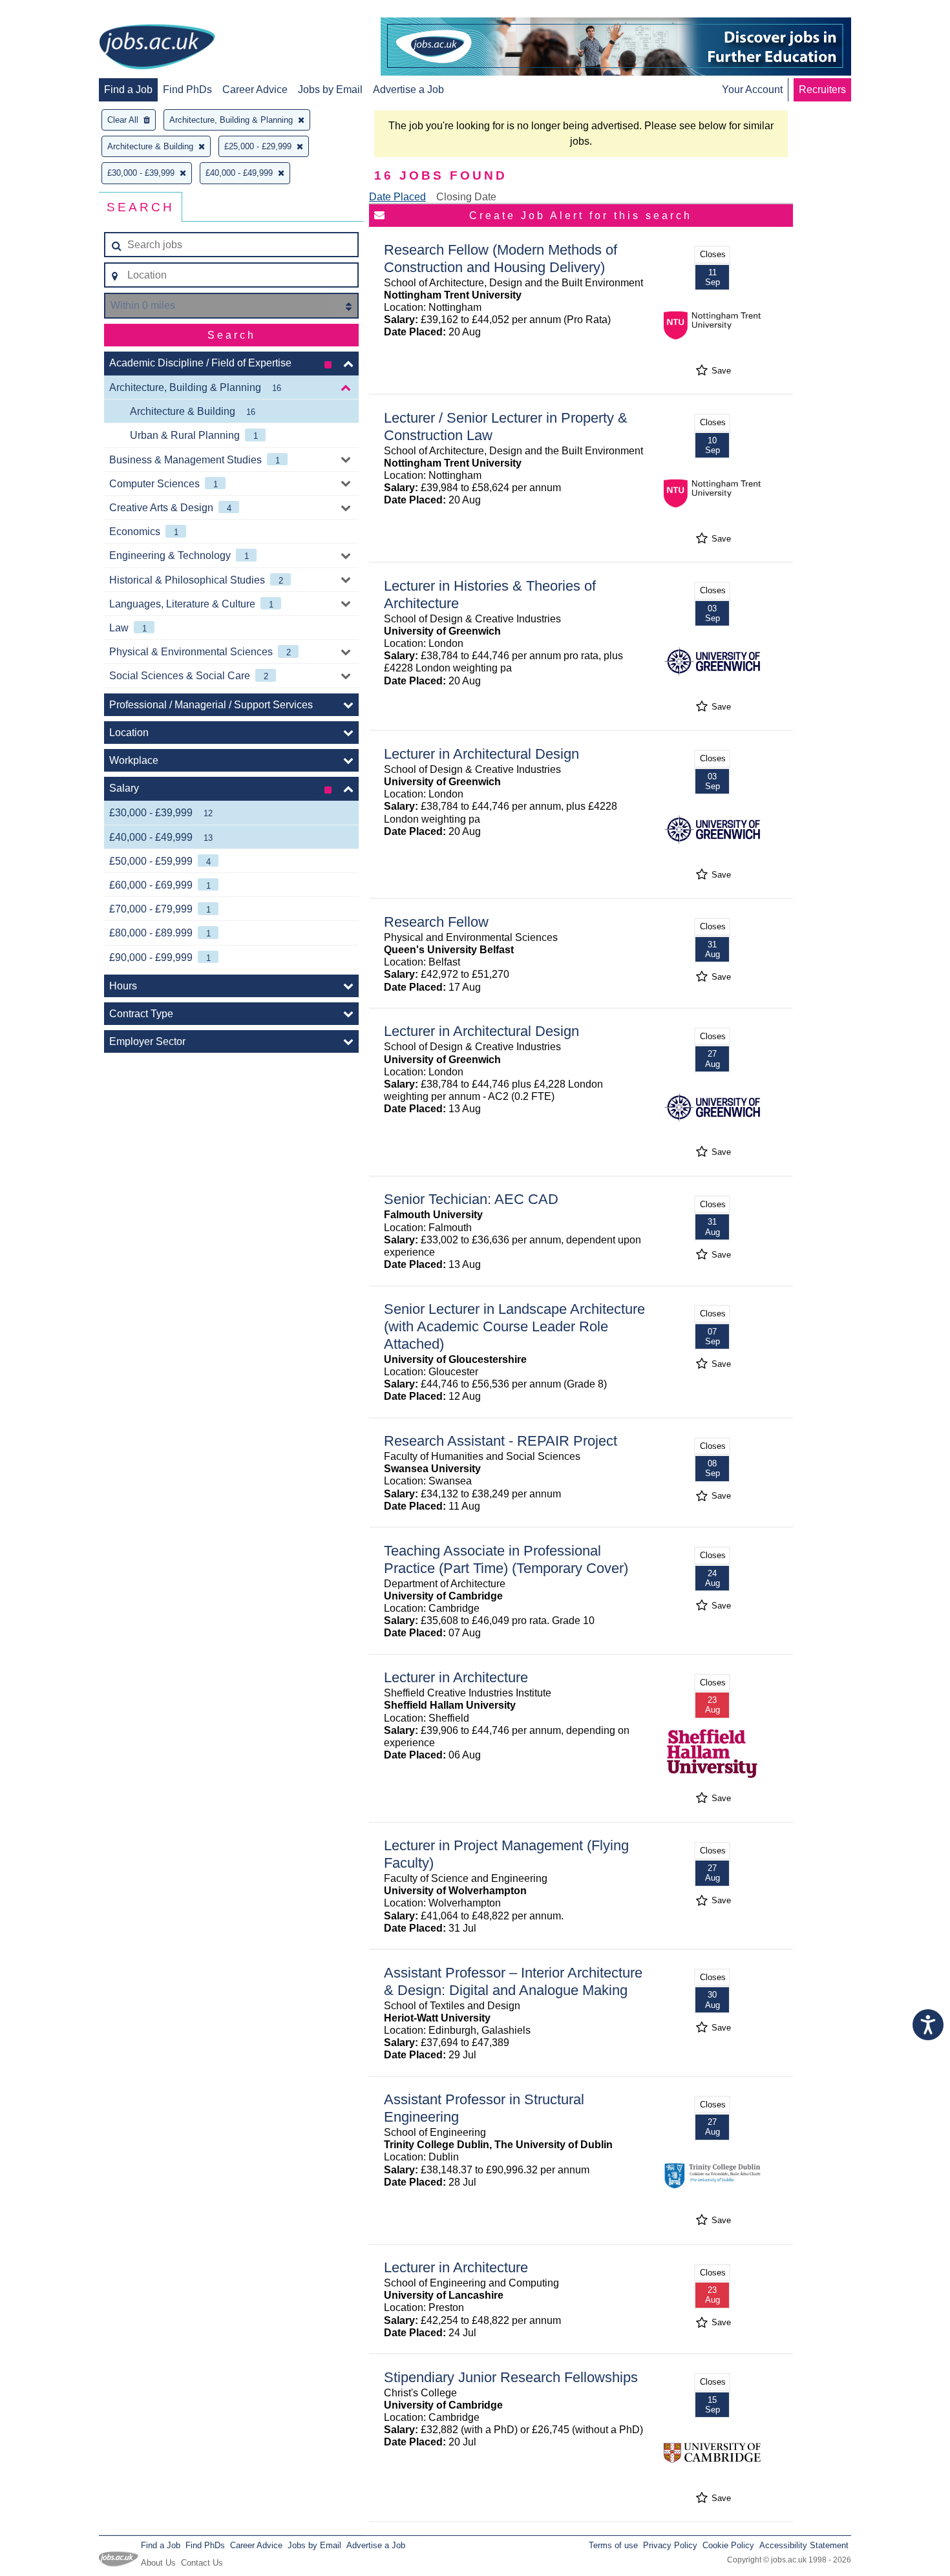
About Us (158, 2563)
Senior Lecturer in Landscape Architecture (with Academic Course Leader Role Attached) (514, 1326)
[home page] (157, 48)
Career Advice (255, 90)
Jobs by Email (330, 90)
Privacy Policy (670, 2545)
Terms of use (613, 2545)
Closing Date (466, 197)
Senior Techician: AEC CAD (471, 1199)
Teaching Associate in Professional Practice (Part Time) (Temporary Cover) (506, 1559)
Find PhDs (187, 90)
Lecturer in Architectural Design (481, 754)
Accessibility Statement (804, 2545)
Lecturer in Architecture (456, 1677)
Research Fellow (436, 922)
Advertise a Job (408, 90)
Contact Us (202, 2563)
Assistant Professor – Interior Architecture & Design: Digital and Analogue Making (513, 1981)
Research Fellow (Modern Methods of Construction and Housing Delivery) (501, 259)
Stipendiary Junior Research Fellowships (511, 2377)
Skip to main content (52, 11)
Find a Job (128, 90)
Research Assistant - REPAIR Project (501, 1441)
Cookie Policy (728, 2545)
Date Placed (397, 197)
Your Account (752, 90)
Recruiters (822, 90)
